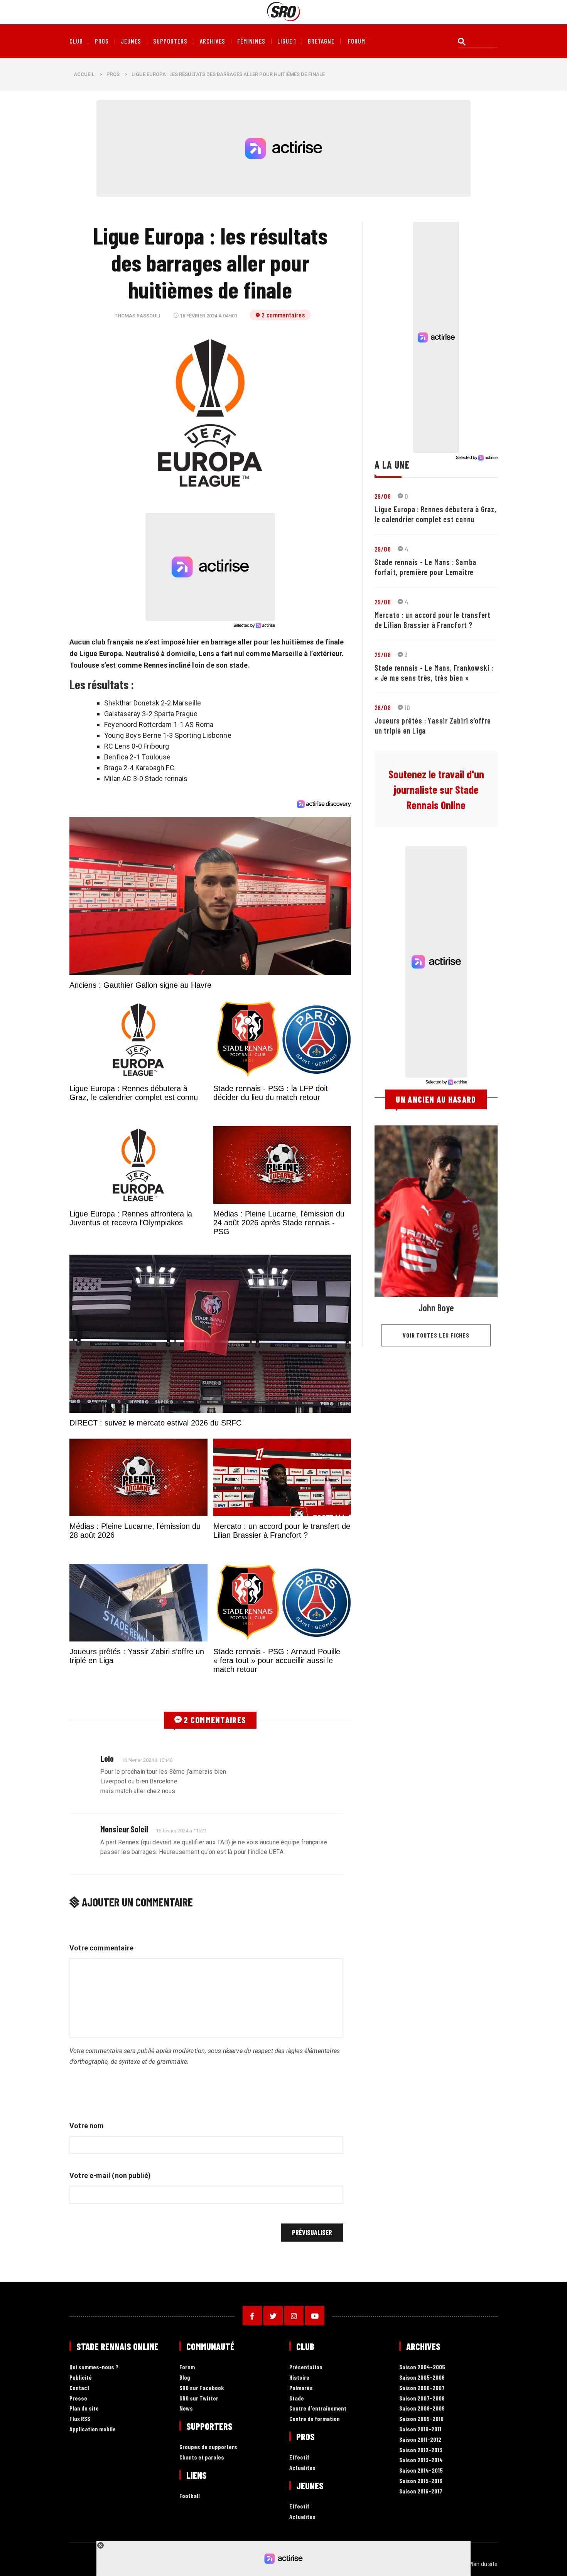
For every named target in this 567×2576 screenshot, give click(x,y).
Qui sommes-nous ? (94, 2367)
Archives (213, 41)
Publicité (81, 2378)
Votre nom (87, 2126)
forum (357, 41)
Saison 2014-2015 (421, 2471)
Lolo (107, 1758)
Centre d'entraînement (318, 2408)
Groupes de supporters (208, 2447)
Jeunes (131, 41)
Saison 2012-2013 (421, 2450)
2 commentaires (283, 315)
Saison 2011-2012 (420, 2440)
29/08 (383, 496)
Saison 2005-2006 (422, 2378)
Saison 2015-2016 (421, 2481)
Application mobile (93, 2429)
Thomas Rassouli (138, 316)
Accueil (84, 74)
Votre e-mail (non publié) (110, 2175)
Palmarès (301, 2388)
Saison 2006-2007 (422, 2388)
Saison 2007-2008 (422, 2398)
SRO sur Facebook (202, 2388)
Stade (297, 2398)
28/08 (383, 707)
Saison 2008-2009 (422, 2408)
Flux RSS (80, 2419)
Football (190, 2496)
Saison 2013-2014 (421, 2460)
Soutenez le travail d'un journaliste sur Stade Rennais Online (436, 790)
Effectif (299, 2457)
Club (76, 41)
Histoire (299, 2378)
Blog (185, 2378)
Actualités (302, 2468)
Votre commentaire (101, 1948)
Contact (79, 2388)
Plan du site (84, 2408)
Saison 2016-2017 (421, 2491)
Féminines (251, 41)
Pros (102, 41)
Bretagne (321, 41)
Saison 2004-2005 (422, 2367)
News (186, 2408)
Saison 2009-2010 (421, 2419)
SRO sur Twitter (199, 2398)
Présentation (306, 2367)
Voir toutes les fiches (436, 1335)
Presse (78, 2398)
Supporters (170, 41)
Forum (187, 2367)
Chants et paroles (202, 2457)
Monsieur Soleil (124, 1829)
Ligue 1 (287, 41)
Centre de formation (315, 2419)
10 (408, 707)
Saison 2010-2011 (420, 2429)
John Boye (436, 1308)
